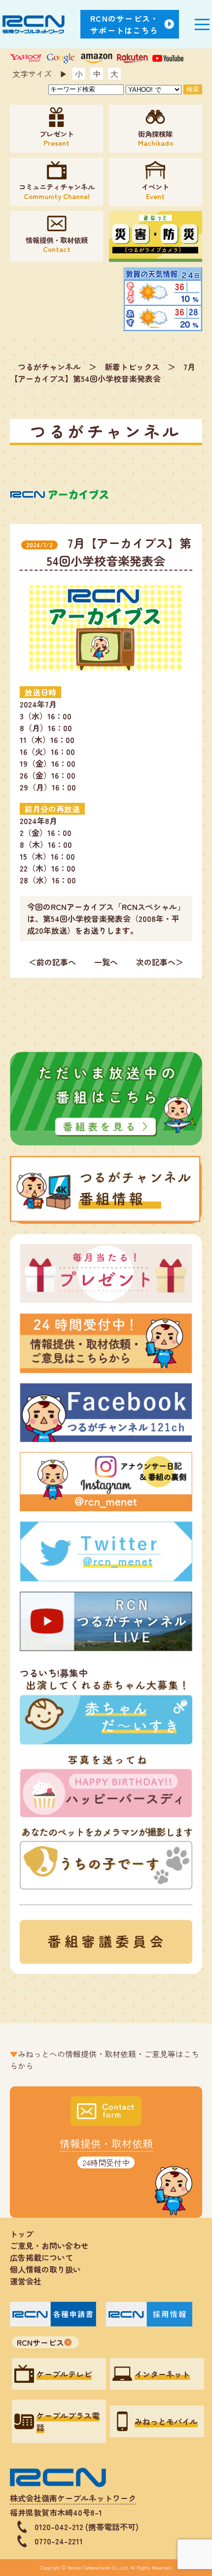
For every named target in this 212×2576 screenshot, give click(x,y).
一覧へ (106, 962)
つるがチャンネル (49, 367)
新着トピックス (132, 367)
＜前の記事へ (52, 962)
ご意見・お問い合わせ (49, 2245)
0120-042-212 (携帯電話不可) (87, 2527)
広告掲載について (41, 2257)
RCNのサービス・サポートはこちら (125, 24)
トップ (22, 2234)
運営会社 (26, 2281)
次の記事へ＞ (160, 962)
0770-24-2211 (59, 2541)
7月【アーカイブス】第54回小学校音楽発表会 (103, 373)
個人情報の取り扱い (49, 2269)
